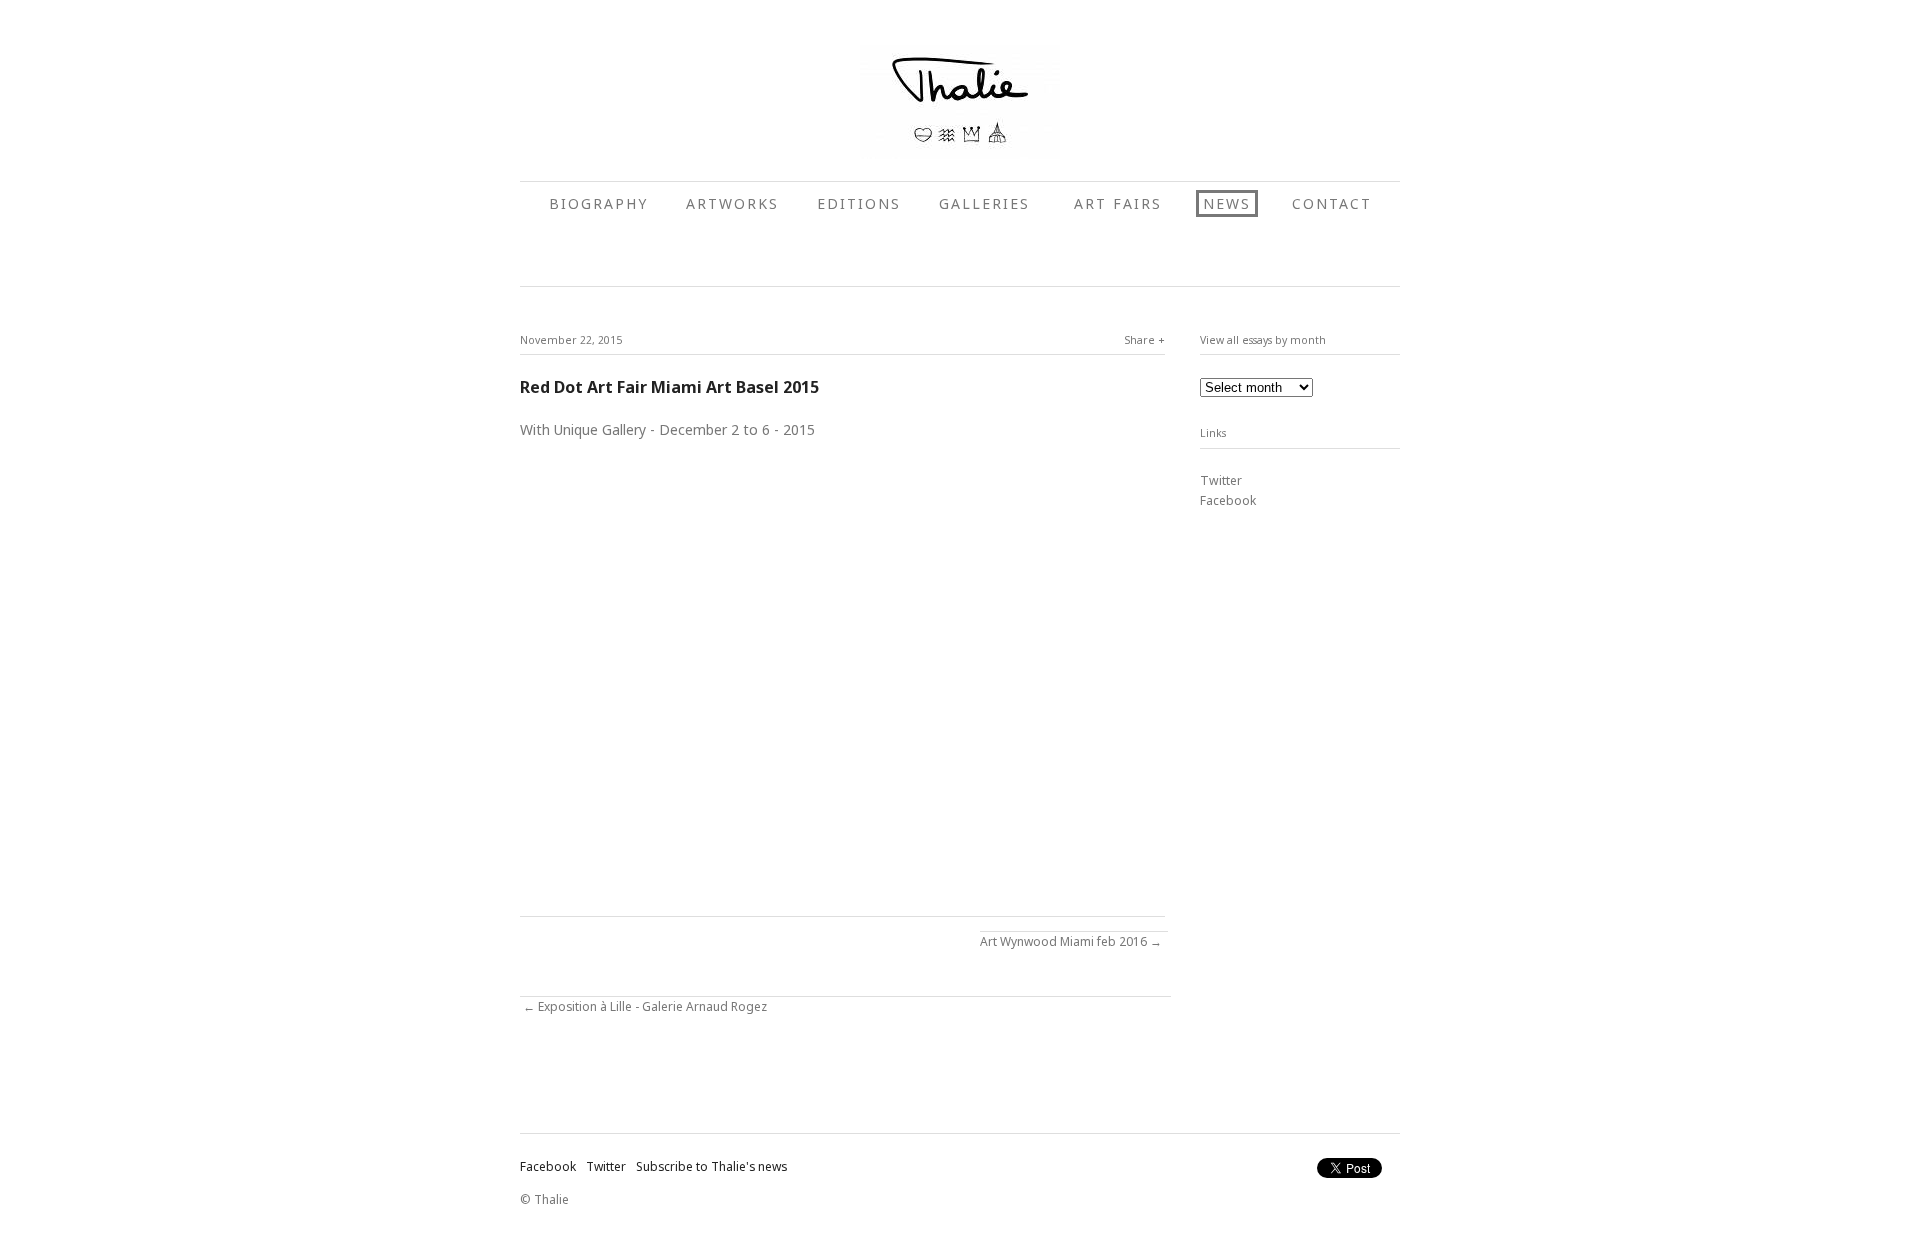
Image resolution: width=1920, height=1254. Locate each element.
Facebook (1228, 500)
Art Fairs (1118, 203)
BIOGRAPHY (598, 203)
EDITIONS (859, 203)
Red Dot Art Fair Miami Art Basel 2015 (669, 387)
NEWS (1227, 203)
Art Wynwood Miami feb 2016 (1063, 941)
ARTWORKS (732, 203)
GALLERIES (987, 203)
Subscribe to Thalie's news (711, 1166)
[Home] (960, 102)
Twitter (1221, 480)
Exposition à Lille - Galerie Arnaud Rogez (652, 1006)
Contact (1332, 203)
